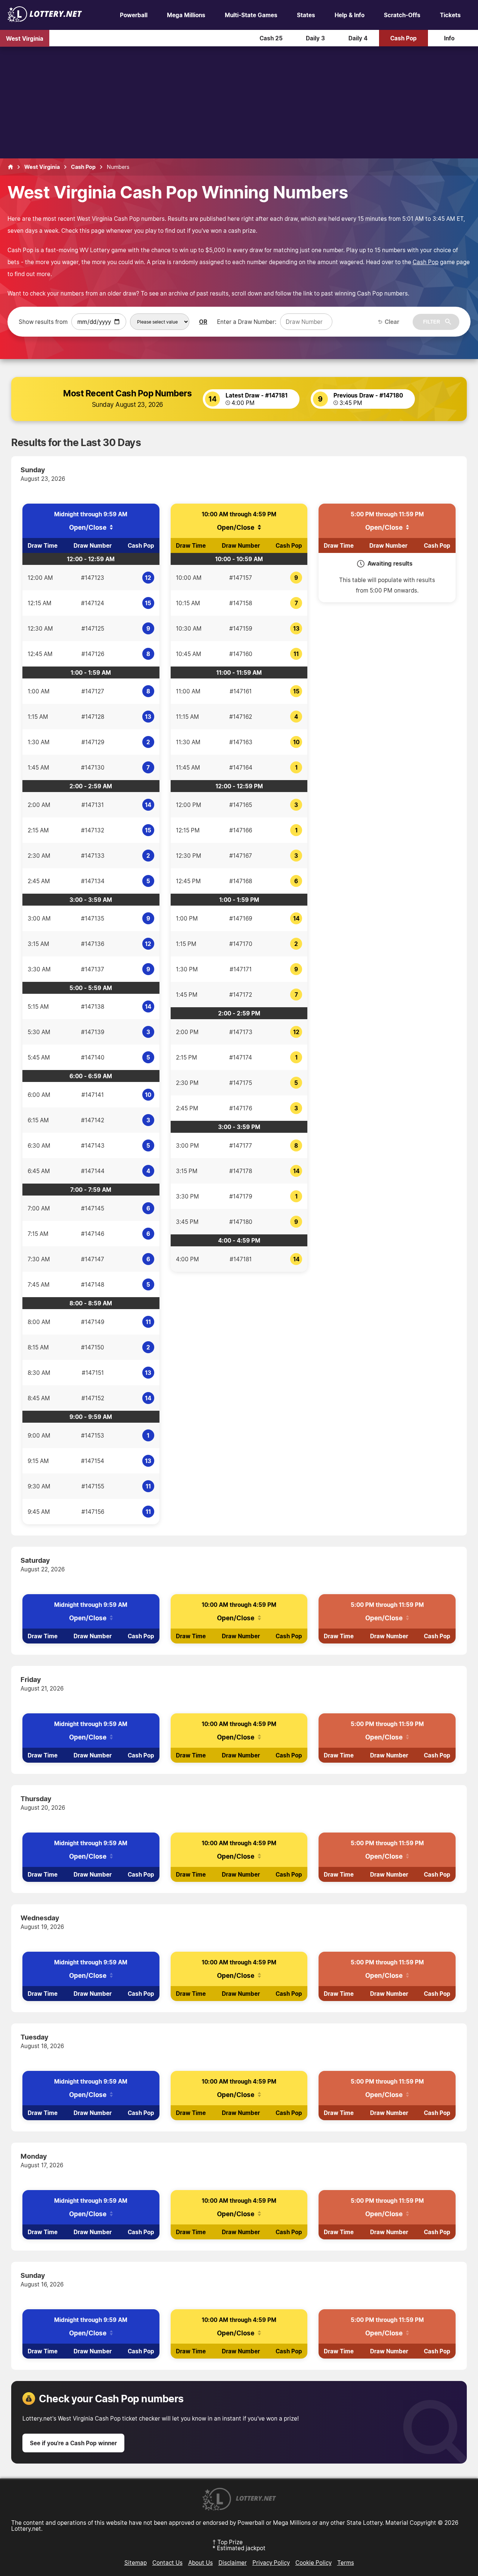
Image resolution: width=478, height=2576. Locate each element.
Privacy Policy (271, 2563)
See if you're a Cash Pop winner (73, 2443)
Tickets (450, 15)
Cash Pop (403, 38)
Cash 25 (271, 38)
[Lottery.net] (45, 20)
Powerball (134, 15)
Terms (346, 2563)
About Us (201, 2563)
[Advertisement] (239, 102)
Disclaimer (233, 2563)
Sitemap (136, 2563)
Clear (392, 322)
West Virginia (25, 38)
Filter (432, 322)
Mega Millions (186, 15)
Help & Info (350, 15)
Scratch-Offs (402, 15)
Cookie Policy (314, 2563)
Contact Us (167, 2563)
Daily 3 (315, 38)
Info (449, 38)
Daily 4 (358, 38)
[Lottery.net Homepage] (10, 167)
